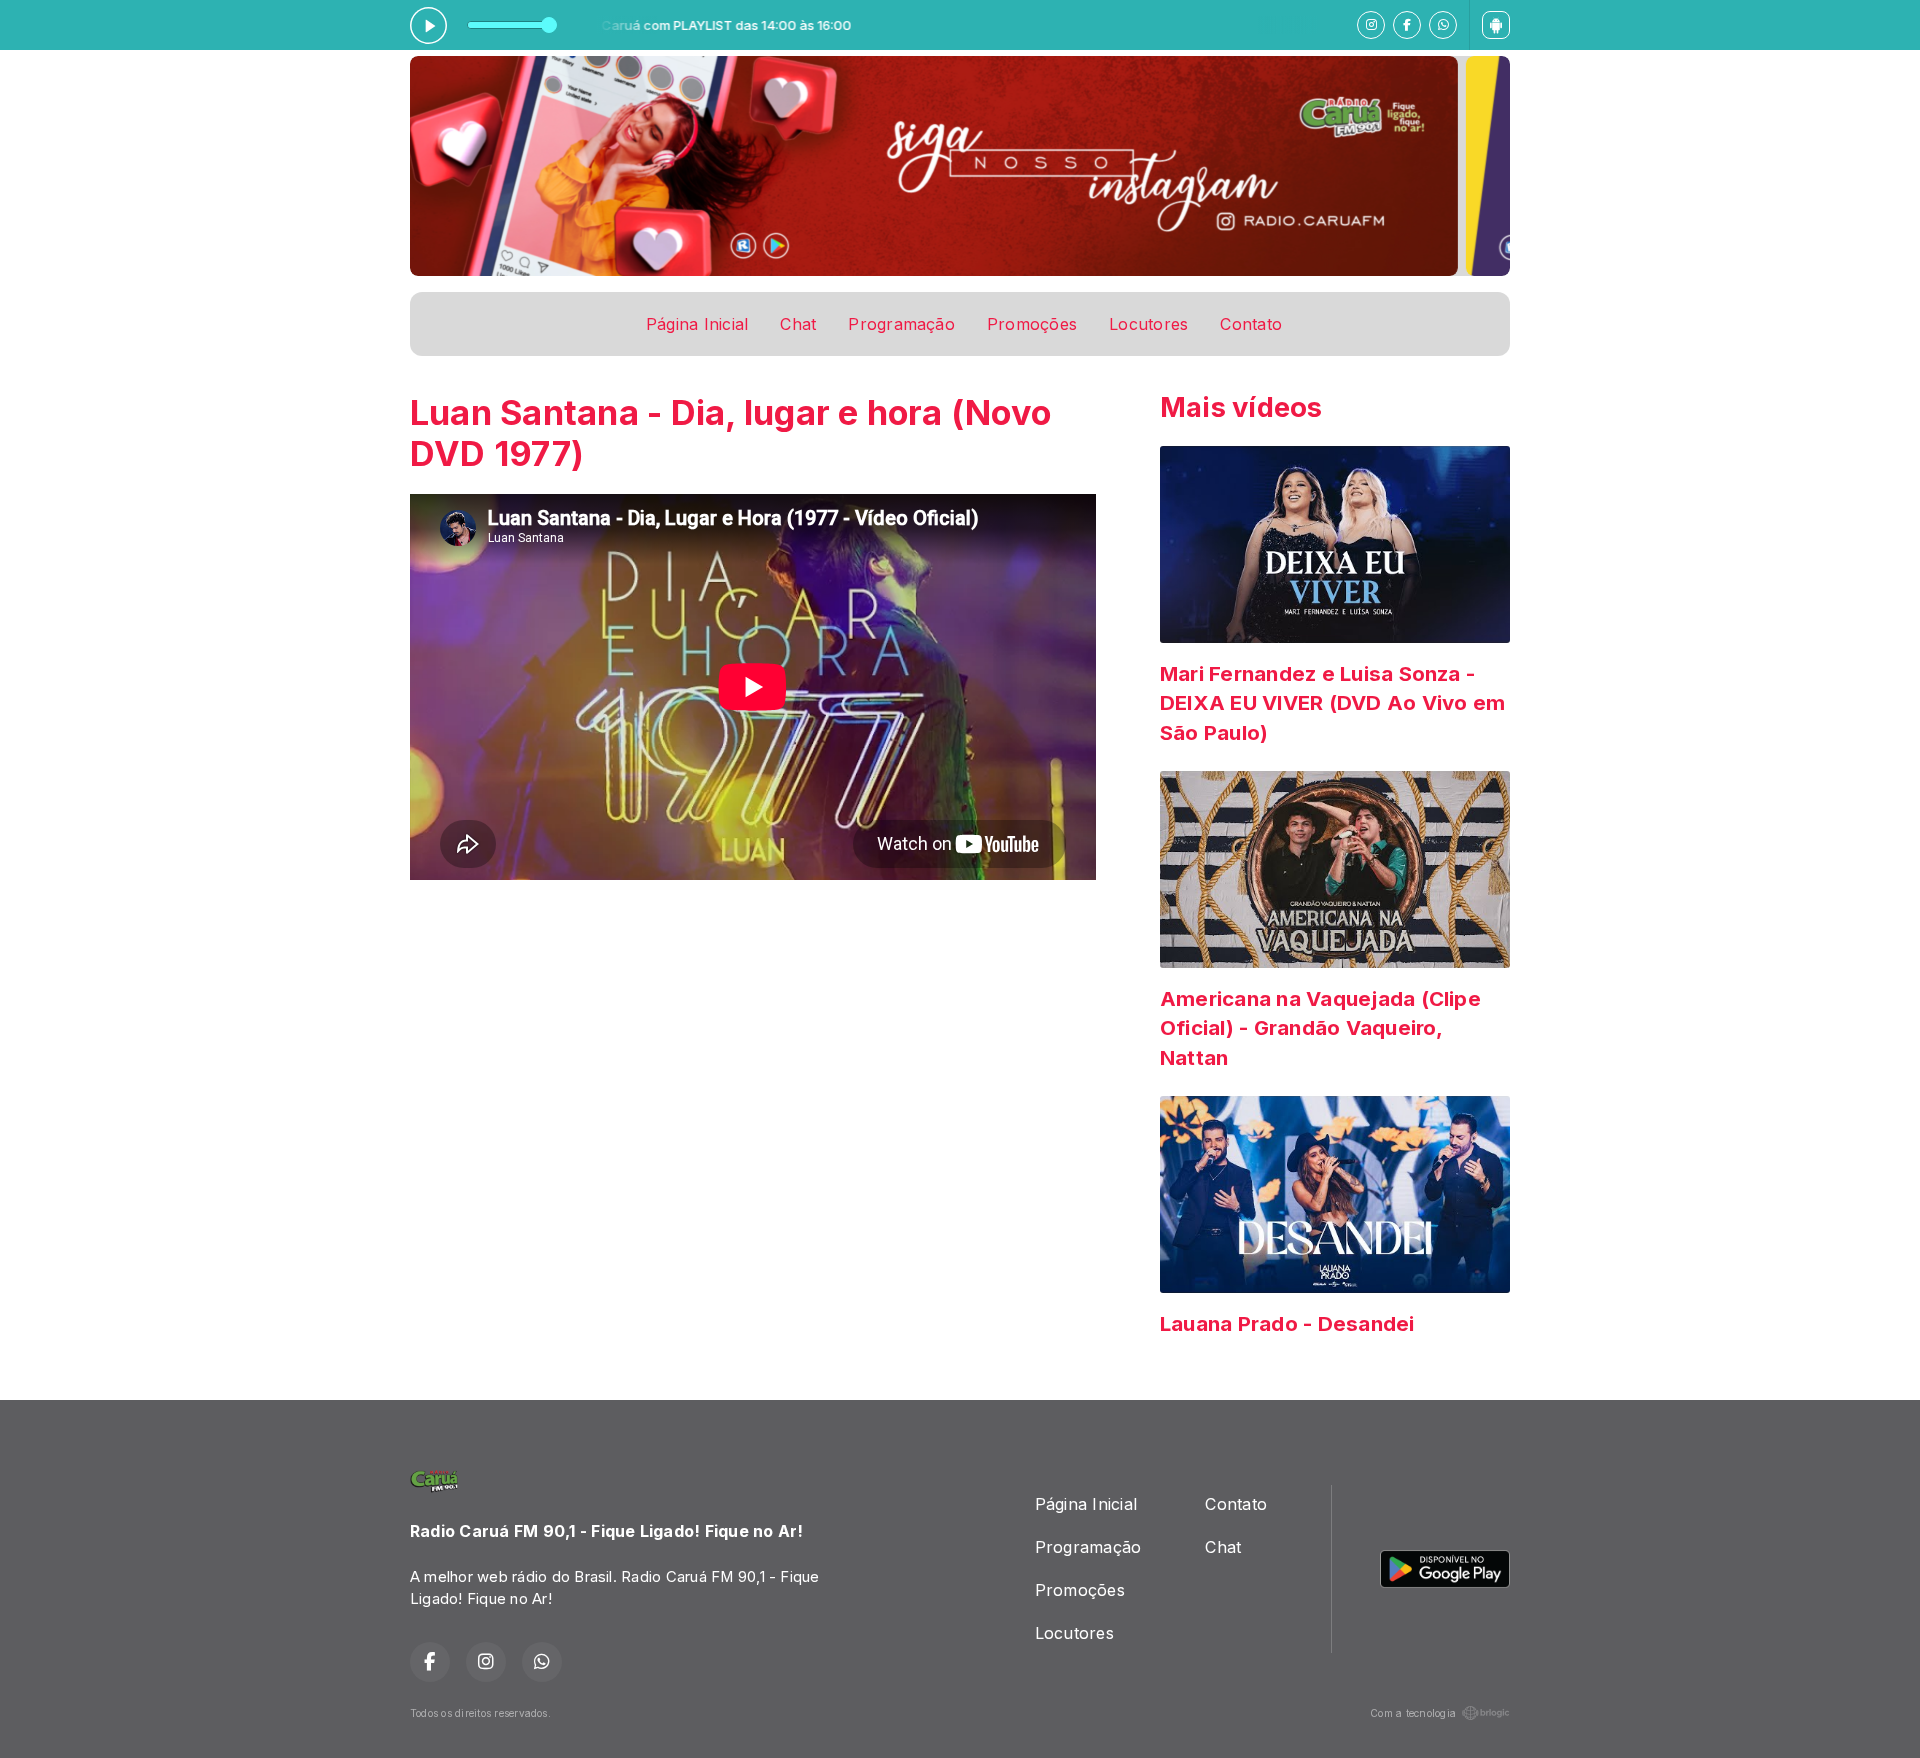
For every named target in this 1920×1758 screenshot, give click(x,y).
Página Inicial (697, 324)
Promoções (1032, 324)
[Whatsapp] (1443, 25)
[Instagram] (1371, 25)
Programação (901, 324)
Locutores (1148, 324)
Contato (1251, 324)
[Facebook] (1407, 25)
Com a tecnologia (1413, 1713)
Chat (798, 324)
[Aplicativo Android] (1496, 25)
